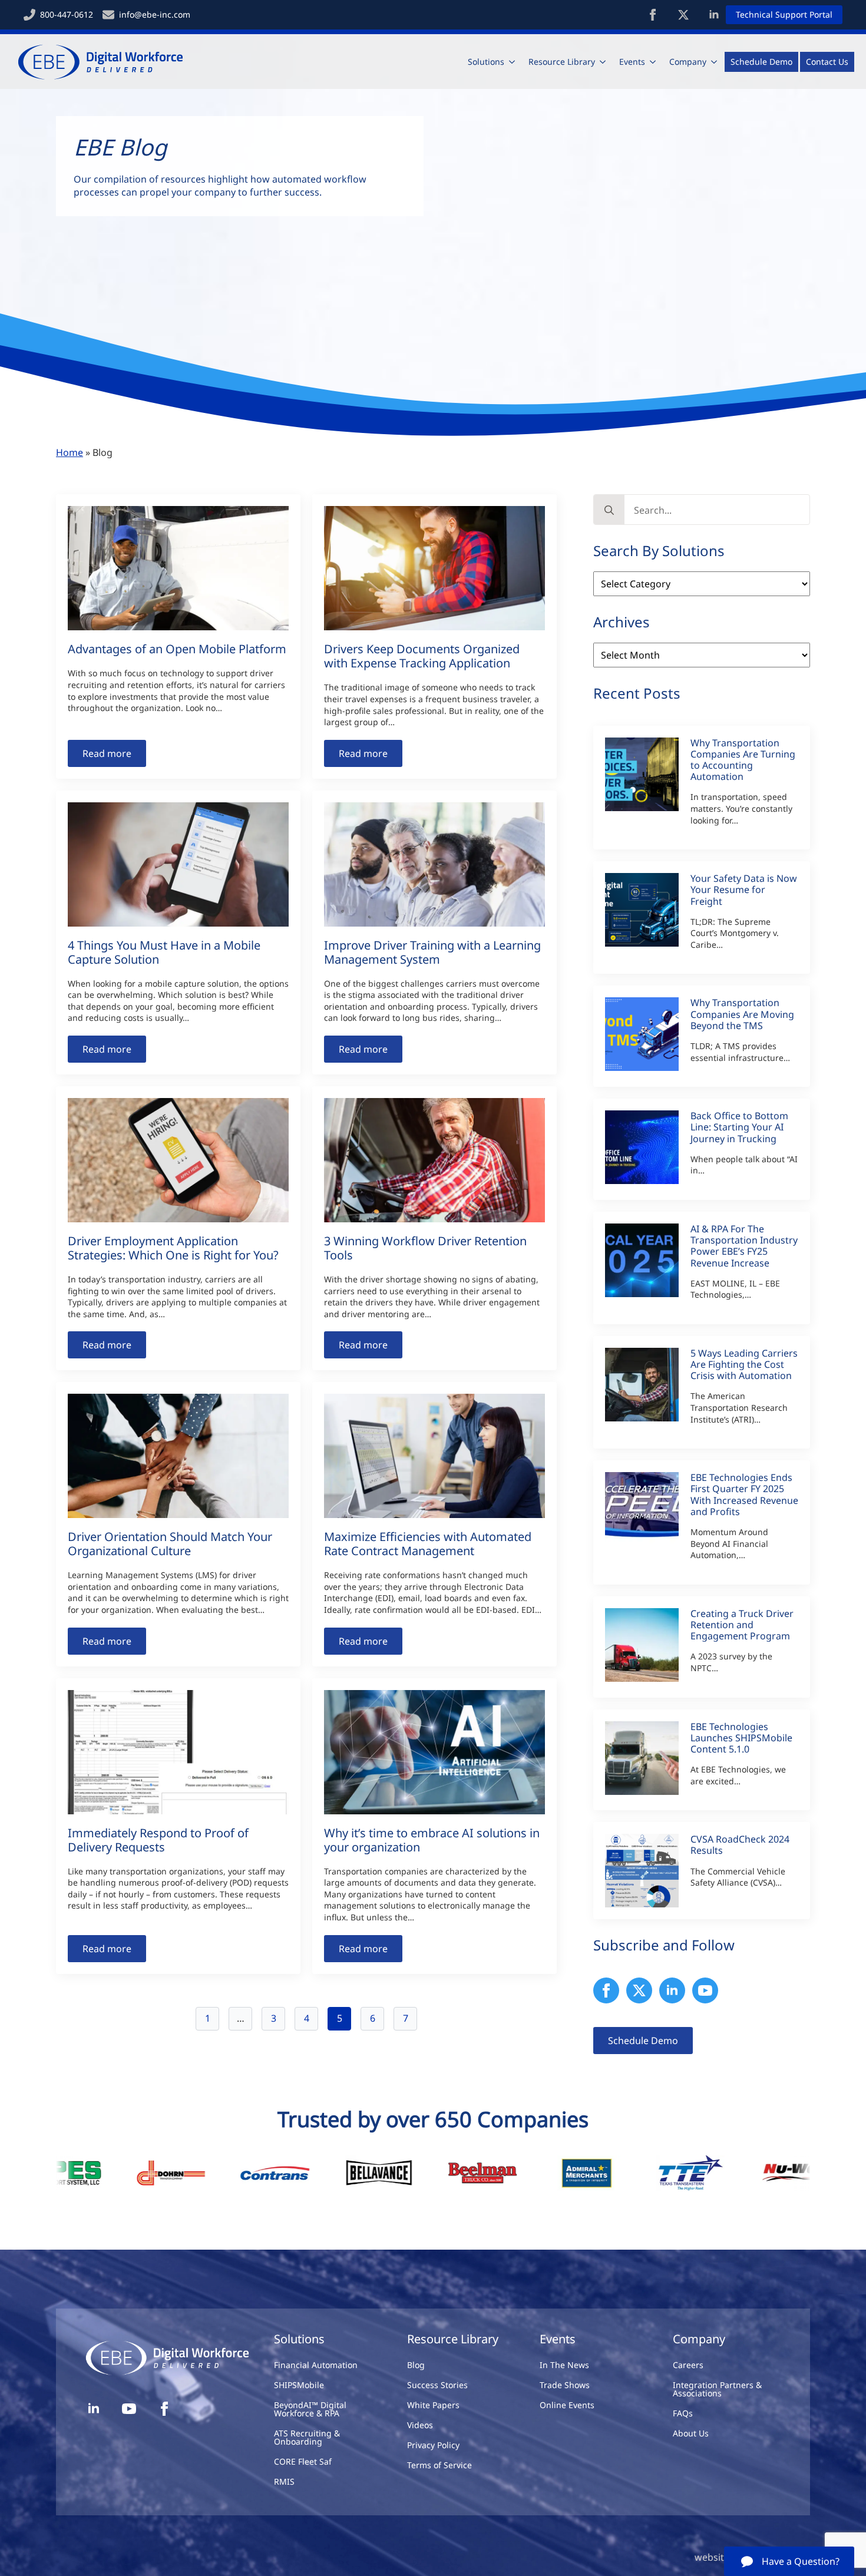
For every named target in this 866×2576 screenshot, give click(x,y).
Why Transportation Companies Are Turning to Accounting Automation (743, 760)
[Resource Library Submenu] (603, 62)
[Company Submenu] (715, 62)
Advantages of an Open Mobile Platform (177, 649)
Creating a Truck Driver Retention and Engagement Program (742, 1625)
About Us (691, 2433)
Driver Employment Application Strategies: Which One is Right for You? (173, 1248)
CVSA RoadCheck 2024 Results (740, 1845)
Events (632, 62)
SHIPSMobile (299, 2385)
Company (688, 62)
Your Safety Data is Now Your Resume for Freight (744, 890)
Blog (416, 2365)
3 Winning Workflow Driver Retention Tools (425, 1248)
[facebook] (653, 15)
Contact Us (827, 62)
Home (70, 452)
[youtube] (705, 1990)
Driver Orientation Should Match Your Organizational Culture (170, 1544)
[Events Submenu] (653, 62)
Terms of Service (439, 2465)
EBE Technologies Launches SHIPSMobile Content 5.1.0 (741, 1738)
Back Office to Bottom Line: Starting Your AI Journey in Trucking (739, 1127)
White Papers (433, 2405)
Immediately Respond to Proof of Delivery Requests (158, 1840)
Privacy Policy (433, 2445)
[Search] (609, 510)
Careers (688, 2365)
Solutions (486, 62)
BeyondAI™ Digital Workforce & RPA (310, 2409)
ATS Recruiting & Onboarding (307, 2437)
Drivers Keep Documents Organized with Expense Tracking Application (422, 656)
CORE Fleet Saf (303, 2461)
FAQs (683, 2413)
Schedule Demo (761, 62)
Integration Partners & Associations (717, 2389)
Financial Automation (316, 2365)
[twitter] (683, 15)
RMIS (284, 2481)
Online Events (567, 2405)
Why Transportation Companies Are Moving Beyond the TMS (742, 1014)
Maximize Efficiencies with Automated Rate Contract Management (428, 1544)
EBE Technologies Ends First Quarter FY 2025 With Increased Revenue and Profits (744, 1495)
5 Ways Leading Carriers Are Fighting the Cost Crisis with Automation (744, 1365)
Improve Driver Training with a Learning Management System (432, 953)
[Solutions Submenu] (513, 62)
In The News (564, 2365)
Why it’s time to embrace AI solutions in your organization (432, 1840)
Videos (420, 2425)
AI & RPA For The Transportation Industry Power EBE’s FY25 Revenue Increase (744, 1246)
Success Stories (437, 2385)
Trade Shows (565, 2385)
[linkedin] (714, 15)
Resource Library (562, 62)
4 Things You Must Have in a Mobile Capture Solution (164, 953)
